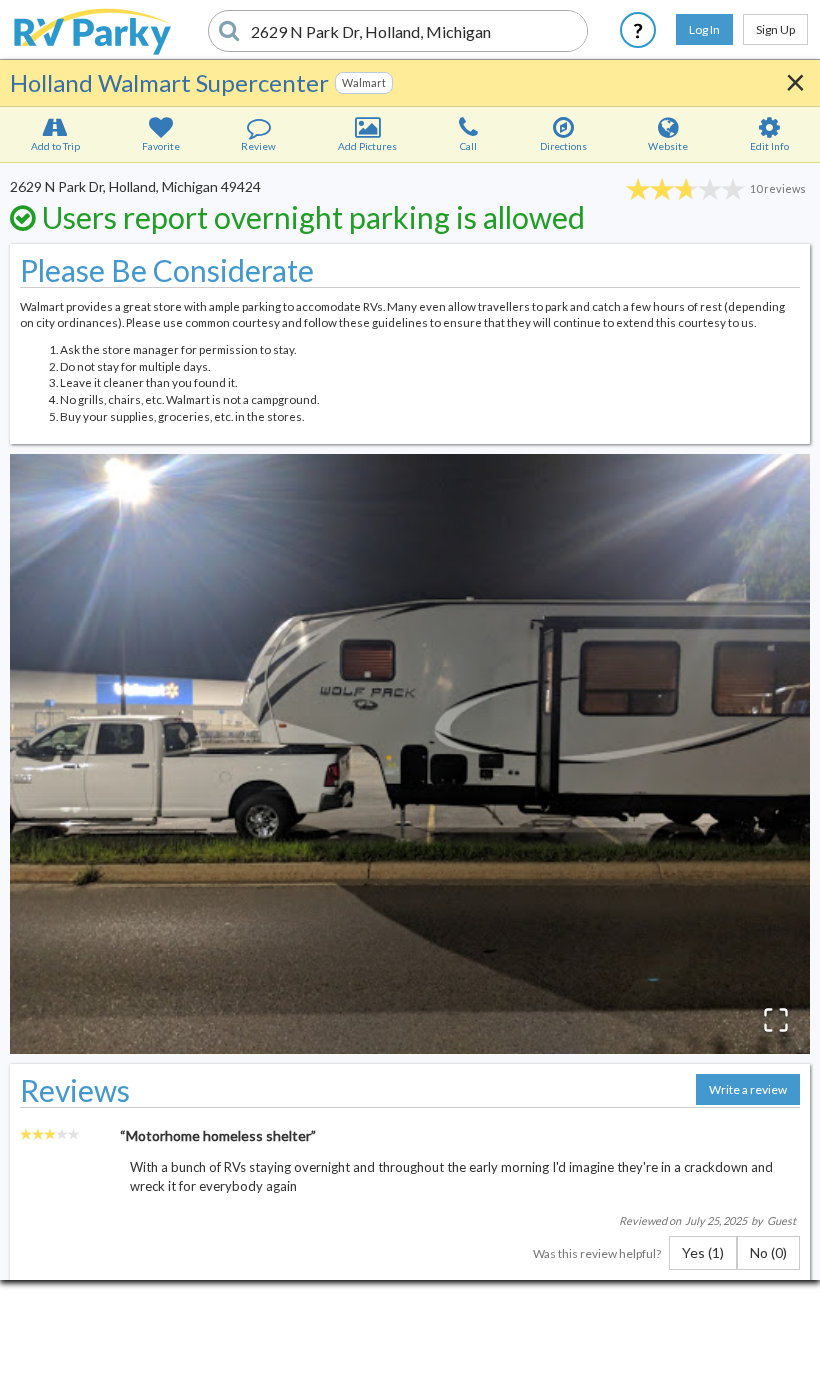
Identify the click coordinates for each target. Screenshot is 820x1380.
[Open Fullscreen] (776, 1020)
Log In (704, 29)
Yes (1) (703, 1252)
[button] (410, 754)
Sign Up (775, 29)
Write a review (748, 1089)
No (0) (768, 1252)
